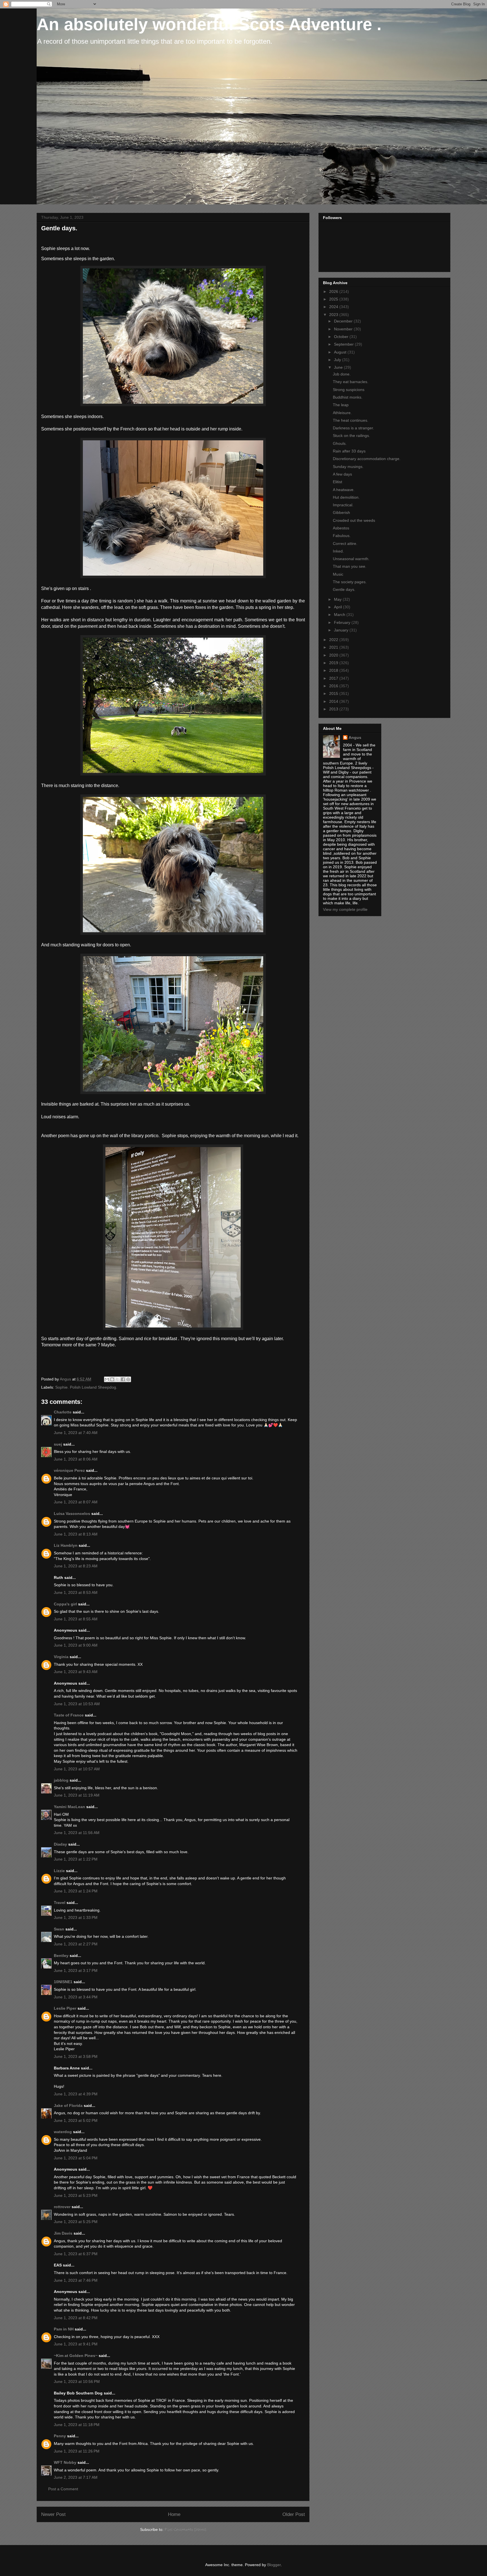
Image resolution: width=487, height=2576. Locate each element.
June (339, 367)
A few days (342, 474)
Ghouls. (340, 443)
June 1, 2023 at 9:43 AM (76, 1672)
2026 (334, 291)
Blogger (274, 2565)
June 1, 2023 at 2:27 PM (76, 1944)
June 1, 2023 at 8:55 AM (76, 1619)
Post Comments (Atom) (185, 2529)
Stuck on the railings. (351, 436)
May (338, 599)
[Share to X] (118, 1379)
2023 (334, 315)
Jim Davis (63, 2233)
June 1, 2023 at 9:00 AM (76, 1645)
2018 (334, 670)
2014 (334, 701)
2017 (334, 678)
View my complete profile (345, 909)
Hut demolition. (346, 497)
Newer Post (53, 2514)
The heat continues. (351, 420)
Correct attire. (345, 544)
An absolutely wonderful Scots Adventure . (209, 24)
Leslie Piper (65, 2008)
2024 (334, 307)
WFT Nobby (65, 2462)
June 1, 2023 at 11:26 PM (77, 2451)
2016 (334, 686)
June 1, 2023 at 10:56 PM (77, 2381)
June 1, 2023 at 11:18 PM (77, 2425)
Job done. (342, 374)
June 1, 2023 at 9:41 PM (76, 2344)
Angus (355, 737)
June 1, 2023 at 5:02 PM (76, 2120)
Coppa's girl (65, 1604)
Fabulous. (342, 536)
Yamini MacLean (69, 1807)
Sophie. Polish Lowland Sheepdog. (86, 1387)
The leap (341, 405)
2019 (334, 663)
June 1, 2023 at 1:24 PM (76, 1891)
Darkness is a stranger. (353, 428)
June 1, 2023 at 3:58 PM (76, 2056)
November (344, 329)
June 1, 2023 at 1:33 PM (76, 1917)
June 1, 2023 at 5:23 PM (76, 2195)
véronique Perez (69, 1470)
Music (338, 574)
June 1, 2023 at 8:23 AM (76, 1566)
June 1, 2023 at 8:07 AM (76, 1502)
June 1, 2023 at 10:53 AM (77, 1704)
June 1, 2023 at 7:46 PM (76, 2280)
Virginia (61, 1657)
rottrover (62, 2207)
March (340, 615)
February (343, 622)
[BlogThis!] (112, 1379)
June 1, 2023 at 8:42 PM (76, 2318)
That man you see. (350, 566)
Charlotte (63, 1412)
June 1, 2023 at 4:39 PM (76, 2094)
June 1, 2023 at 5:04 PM (76, 2158)
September (344, 344)
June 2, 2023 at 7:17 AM (76, 2477)
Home (174, 2514)
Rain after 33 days (349, 451)
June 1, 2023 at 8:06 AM (76, 1459)
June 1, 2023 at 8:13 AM (76, 1534)
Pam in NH (64, 2329)
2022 (334, 640)
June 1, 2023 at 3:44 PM (76, 1997)
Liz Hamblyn (66, 1545)
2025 (334, 299)
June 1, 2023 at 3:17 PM (76, 1970)
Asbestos (341, 528)
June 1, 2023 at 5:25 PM (76, 2222)
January (342, 630)
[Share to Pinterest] (128, 1379)
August (341, 352)
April (338, 607)
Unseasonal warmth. (351, 559)
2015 (334, 693)
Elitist (337, 482)
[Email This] (107, 1379)
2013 (334, 709)
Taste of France (69, 1715)
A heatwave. (344, 490)
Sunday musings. (348, 467)
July (338, 360)
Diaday (60, 1844)
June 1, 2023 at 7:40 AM (76, 1433)
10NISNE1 (63, 1982)
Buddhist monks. (348, 397)
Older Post (294, 2514)
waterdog (63, 2132)
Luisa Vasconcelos (72, 1514)
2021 (334, 647)
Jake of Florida (68, 2106)
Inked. (338, 551)
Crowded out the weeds (354, 520)
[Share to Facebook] (123, 1379)
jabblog (61, 1780)
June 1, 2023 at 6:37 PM (76, 2254)
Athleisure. (342, 413)
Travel (60, 1903)
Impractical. (343, 505)
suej (58, 1444)
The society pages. (350, 582)
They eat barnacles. (351, 382)
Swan (59, 1929)
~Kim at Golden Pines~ (76, 2356)
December (344, 321)
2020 (334, 655)
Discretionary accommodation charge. (367, 459)
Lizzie (59, 1871)
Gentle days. (344, 589)
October (342, 337)
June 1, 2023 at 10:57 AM (77, 1769)
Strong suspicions (349, 390)
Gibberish (341, 512)
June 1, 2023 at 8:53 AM (76, 1592)
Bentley (61, 1956)
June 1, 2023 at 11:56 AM (77, 1833)
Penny (60, 2436)
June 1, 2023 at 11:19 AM (77, 1795)
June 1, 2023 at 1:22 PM (76, 1859)
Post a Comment (63, 2489)
